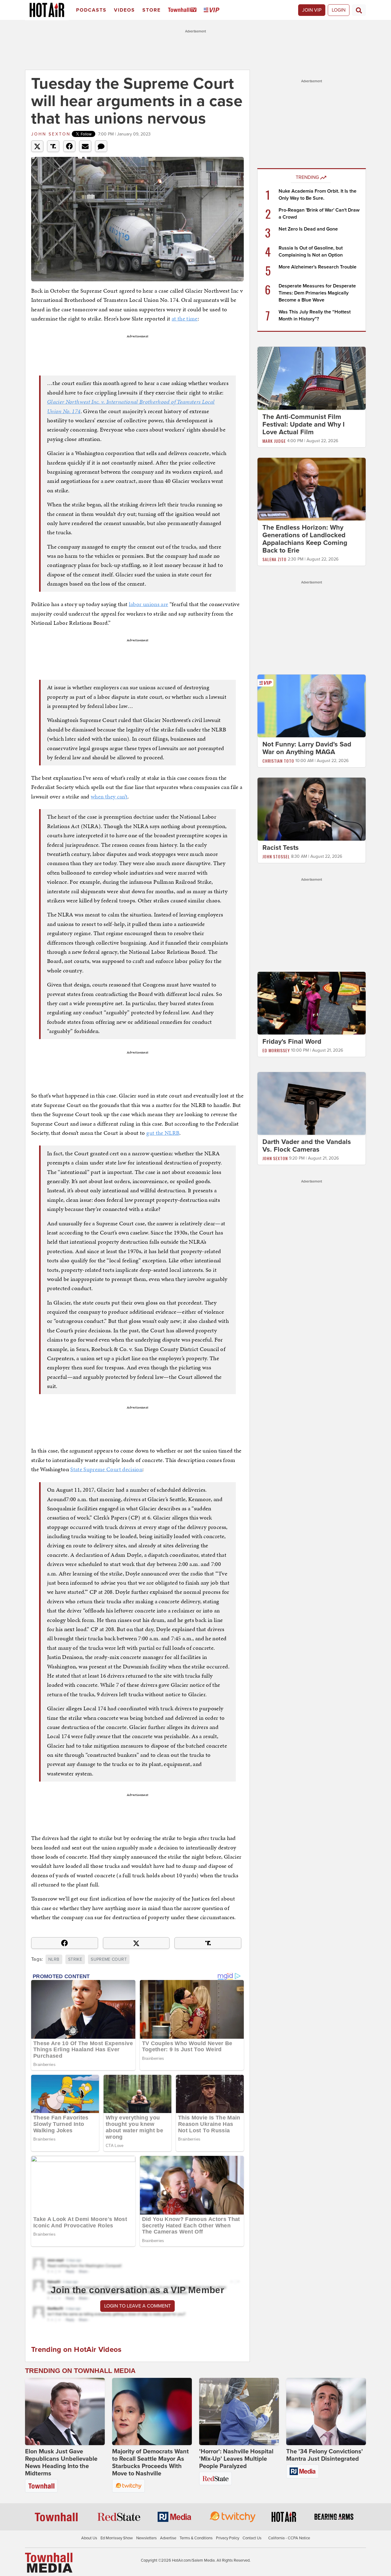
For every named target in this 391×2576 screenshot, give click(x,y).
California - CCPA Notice (289, 2538)
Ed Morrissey (276, 1050)
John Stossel (276, 856)
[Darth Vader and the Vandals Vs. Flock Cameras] (312, 1103)
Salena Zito (274, 559)
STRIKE (75, 1959)
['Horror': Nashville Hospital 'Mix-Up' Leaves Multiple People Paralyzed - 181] (239, 2411)
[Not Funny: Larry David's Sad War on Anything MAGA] (312, 706)
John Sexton (51, 134)
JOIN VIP (312, 10)
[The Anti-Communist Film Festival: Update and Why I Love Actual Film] (312, 378)
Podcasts (91, 10)
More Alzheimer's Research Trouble (318, 267)
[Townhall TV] (183, 10)
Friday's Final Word (292, 1042)
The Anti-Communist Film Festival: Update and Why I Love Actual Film (303, 424)
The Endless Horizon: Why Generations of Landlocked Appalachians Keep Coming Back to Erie (305, 539)
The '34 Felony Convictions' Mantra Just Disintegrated (325, 2455)
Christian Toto (278, 761)
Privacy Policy (228, 2538)
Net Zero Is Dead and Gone (308, 229)
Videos (124, 10)
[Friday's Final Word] (312, 1003)
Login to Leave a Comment (137, 2306)
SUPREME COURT (109, 1959)
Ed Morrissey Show (117, 2538)
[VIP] (213, 10)
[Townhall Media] (49, 2563)
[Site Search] (359, 10)
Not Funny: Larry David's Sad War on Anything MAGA (307, 748)
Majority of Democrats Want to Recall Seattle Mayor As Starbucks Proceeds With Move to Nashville (150, 2463)
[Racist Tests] (312, 809)
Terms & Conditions (196, 2538)
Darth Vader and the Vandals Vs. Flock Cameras (307, 1146)
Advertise (168, 2538)
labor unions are (149, 604)
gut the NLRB (163, 1133)
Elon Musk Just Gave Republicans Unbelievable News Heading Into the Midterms (61, 2463)
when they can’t (109, 796)
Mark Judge (274, 441)
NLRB (54, 1959)
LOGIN (339, 10)
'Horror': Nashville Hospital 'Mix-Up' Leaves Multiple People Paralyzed (236, 2459)
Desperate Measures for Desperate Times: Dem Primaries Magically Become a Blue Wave (317, 293)
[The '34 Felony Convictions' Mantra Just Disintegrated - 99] (326, 2411)
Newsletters (146, 2538)
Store (152, 10)
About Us (89, 2538)
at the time (185, 318)
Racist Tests (281, 848)
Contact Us (252, 2538)
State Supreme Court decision (106, 1469)
